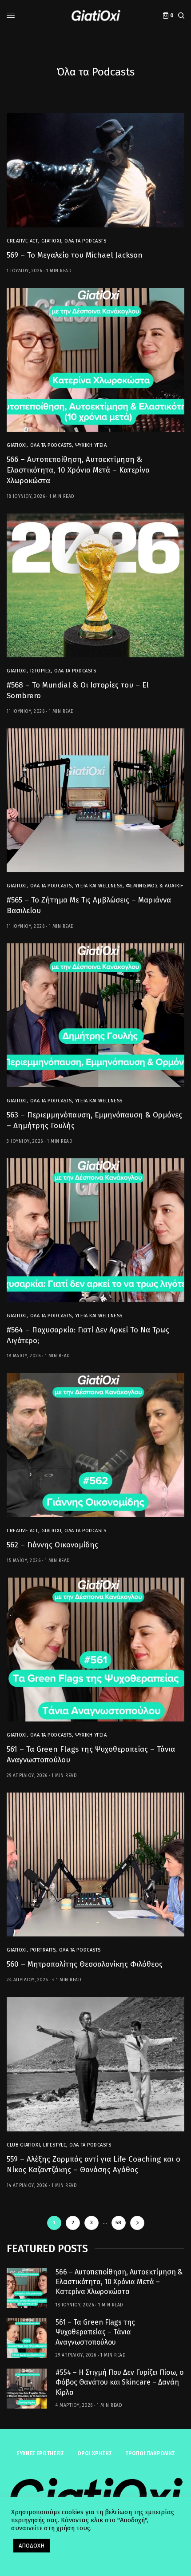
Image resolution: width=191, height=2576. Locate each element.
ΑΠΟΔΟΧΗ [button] (32, 2546)
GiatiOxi (51, 241)
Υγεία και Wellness (99, 886)
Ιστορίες (41, 671)
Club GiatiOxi (23, 2145)
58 (118, 2223)
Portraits (43, 1950)
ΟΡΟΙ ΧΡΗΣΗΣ (95, 2453)
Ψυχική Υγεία (91, 445)
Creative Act (22, 241)
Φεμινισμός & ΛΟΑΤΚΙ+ (155, 886)
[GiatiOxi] (95, 16)
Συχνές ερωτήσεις (40, 2453)
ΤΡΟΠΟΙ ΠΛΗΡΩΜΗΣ (150, 2453)
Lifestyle (55, 2145)
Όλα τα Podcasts (85, 241)
